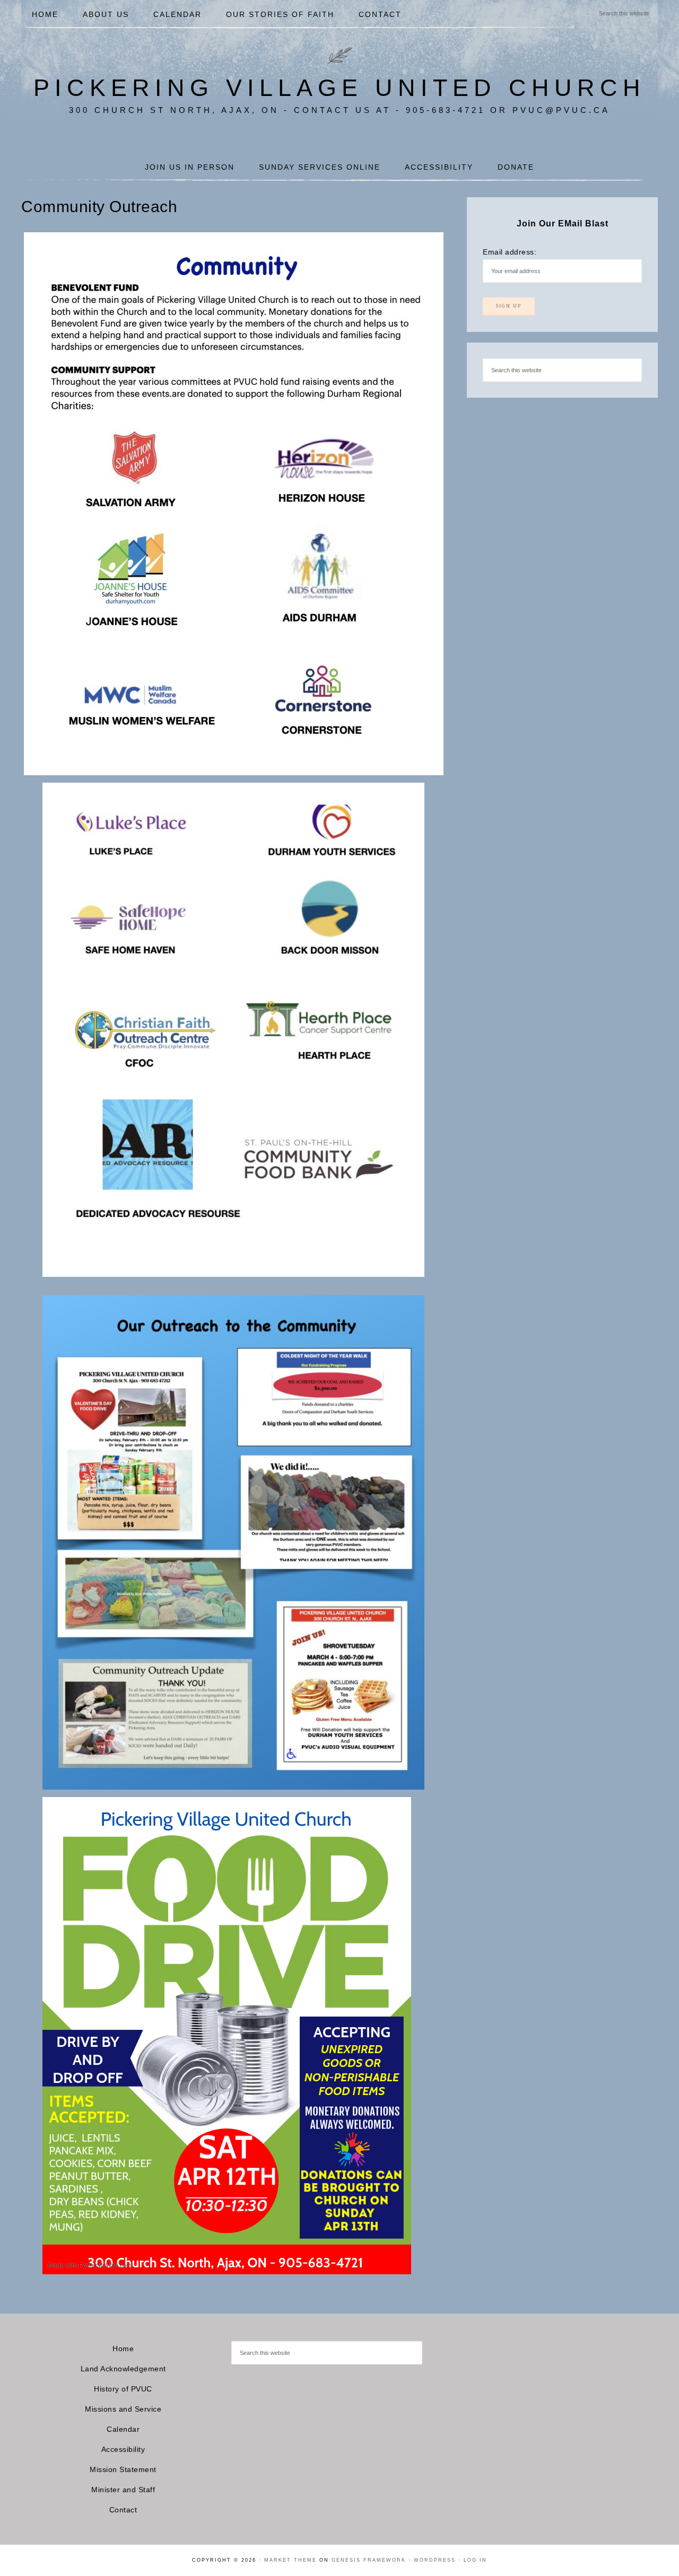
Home (123, 2349)
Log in (475, 2560)
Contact (123, 2510)
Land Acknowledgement (123, 2369)
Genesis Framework (369, 2560)
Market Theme (290, 2560)
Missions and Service (123, 2409)
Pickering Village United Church (339, 88)
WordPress (435, 2560)
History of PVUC (123, 2389)
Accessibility (123, 2449)
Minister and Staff (123, 2490)
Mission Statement (123, 2469)
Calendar (123, 2429)
